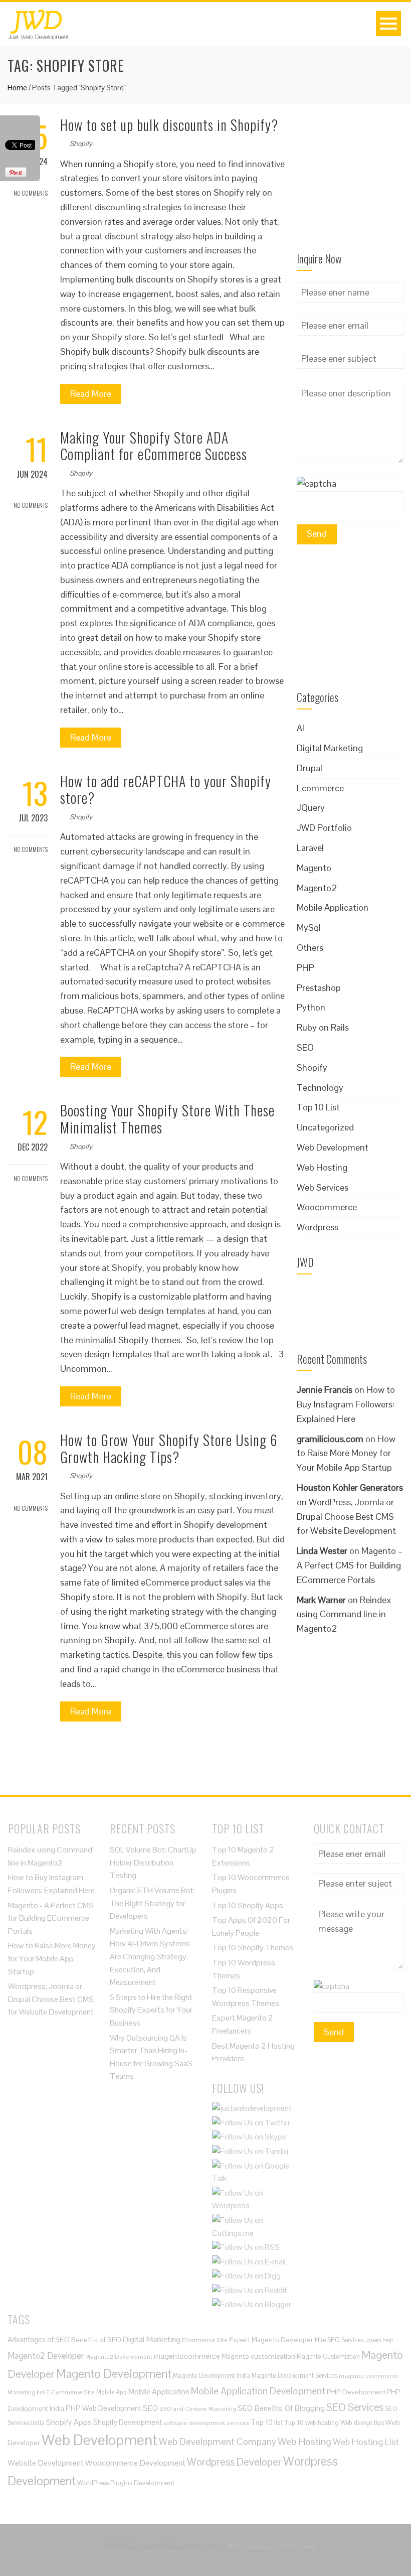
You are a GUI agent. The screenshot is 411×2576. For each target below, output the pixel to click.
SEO (305, 1047)
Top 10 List (318, 1107)
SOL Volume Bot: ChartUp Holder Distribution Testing (153, 1863)
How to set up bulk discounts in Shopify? (169, 125)
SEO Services (355, 2407)
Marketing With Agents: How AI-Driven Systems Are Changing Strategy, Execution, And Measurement (150, 1957)
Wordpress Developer (234, 2462)
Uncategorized (325, 1127)
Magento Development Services (294, 2376)
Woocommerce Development (135, 2463)
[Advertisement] (350, 184)
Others (310, 948)
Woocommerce (327, 1207)
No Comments (30, 193)
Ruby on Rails (323, 1027)
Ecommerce (320, 788)
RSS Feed (299, 2546)
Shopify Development (128, 2422)
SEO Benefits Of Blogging (281, 2408)
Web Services (323, 1187)
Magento (314, 868)
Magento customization (258, 2356)
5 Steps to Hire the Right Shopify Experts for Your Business (151, 2010)
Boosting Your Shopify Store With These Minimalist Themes (167, 1119)
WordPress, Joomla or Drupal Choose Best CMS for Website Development (346, 1517)
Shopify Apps (69, 2422)
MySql (309, 927)
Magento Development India (212, 2376)
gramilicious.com (330, 1439)
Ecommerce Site (205, 2340)
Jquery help (379, 2340)
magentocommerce (187, 2356)
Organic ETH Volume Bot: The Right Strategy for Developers (152, 1903)
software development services (206, 2423)
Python (311, 1007)
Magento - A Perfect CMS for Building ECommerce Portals (51, 1918)
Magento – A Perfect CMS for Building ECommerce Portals (350, 1565)
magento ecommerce (369, 2376)
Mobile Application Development (258, 2391)
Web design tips (362, 2423)
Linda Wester (322, 1551)
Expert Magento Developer (271, 2340)
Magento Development (114, 2374)
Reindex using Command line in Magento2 (344, 1614)
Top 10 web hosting (312, 2423)
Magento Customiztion (328, 2356)
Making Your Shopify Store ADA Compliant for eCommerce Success (154, 446)
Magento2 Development (119, 2356)
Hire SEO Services (339, 2340)
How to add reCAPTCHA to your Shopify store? (166, 790)
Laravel (310, 848)
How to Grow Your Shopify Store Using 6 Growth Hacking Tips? (169, 1448)
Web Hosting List (366, 2442)
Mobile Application (333, 907)
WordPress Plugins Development (126, 2483)
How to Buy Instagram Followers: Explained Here (346, 1404)
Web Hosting (322, 1167)
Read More (91, 394)
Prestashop (319, 988)
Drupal (310, 768)
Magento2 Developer (46, 2356)
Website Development (46, 2463)
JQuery (311, 808)
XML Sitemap (251, 2546)
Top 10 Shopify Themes (253, 1948)
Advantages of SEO (39, 2339)
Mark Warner (321, 1600)
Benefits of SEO (96, 2340)
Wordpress (318, 1227)
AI (300, 728)
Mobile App (112, 2392)
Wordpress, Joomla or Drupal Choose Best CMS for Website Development (51, 1999)
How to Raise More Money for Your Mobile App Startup (346, 1453)
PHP (305, 968)
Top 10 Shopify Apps (248, 1905)
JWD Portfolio (324, 828)
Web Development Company (218, 2442)
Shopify (81, 144)
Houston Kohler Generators (350, 1487)
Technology (320, 1088)
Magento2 (317, 888)
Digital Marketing (330, 748)
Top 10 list (267, 2422)
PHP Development (356, 2392)
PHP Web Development (104, 2408)
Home (17, 88)
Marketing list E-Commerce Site (51, 2392)
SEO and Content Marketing (198, 2409)
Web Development (333, 1147)
